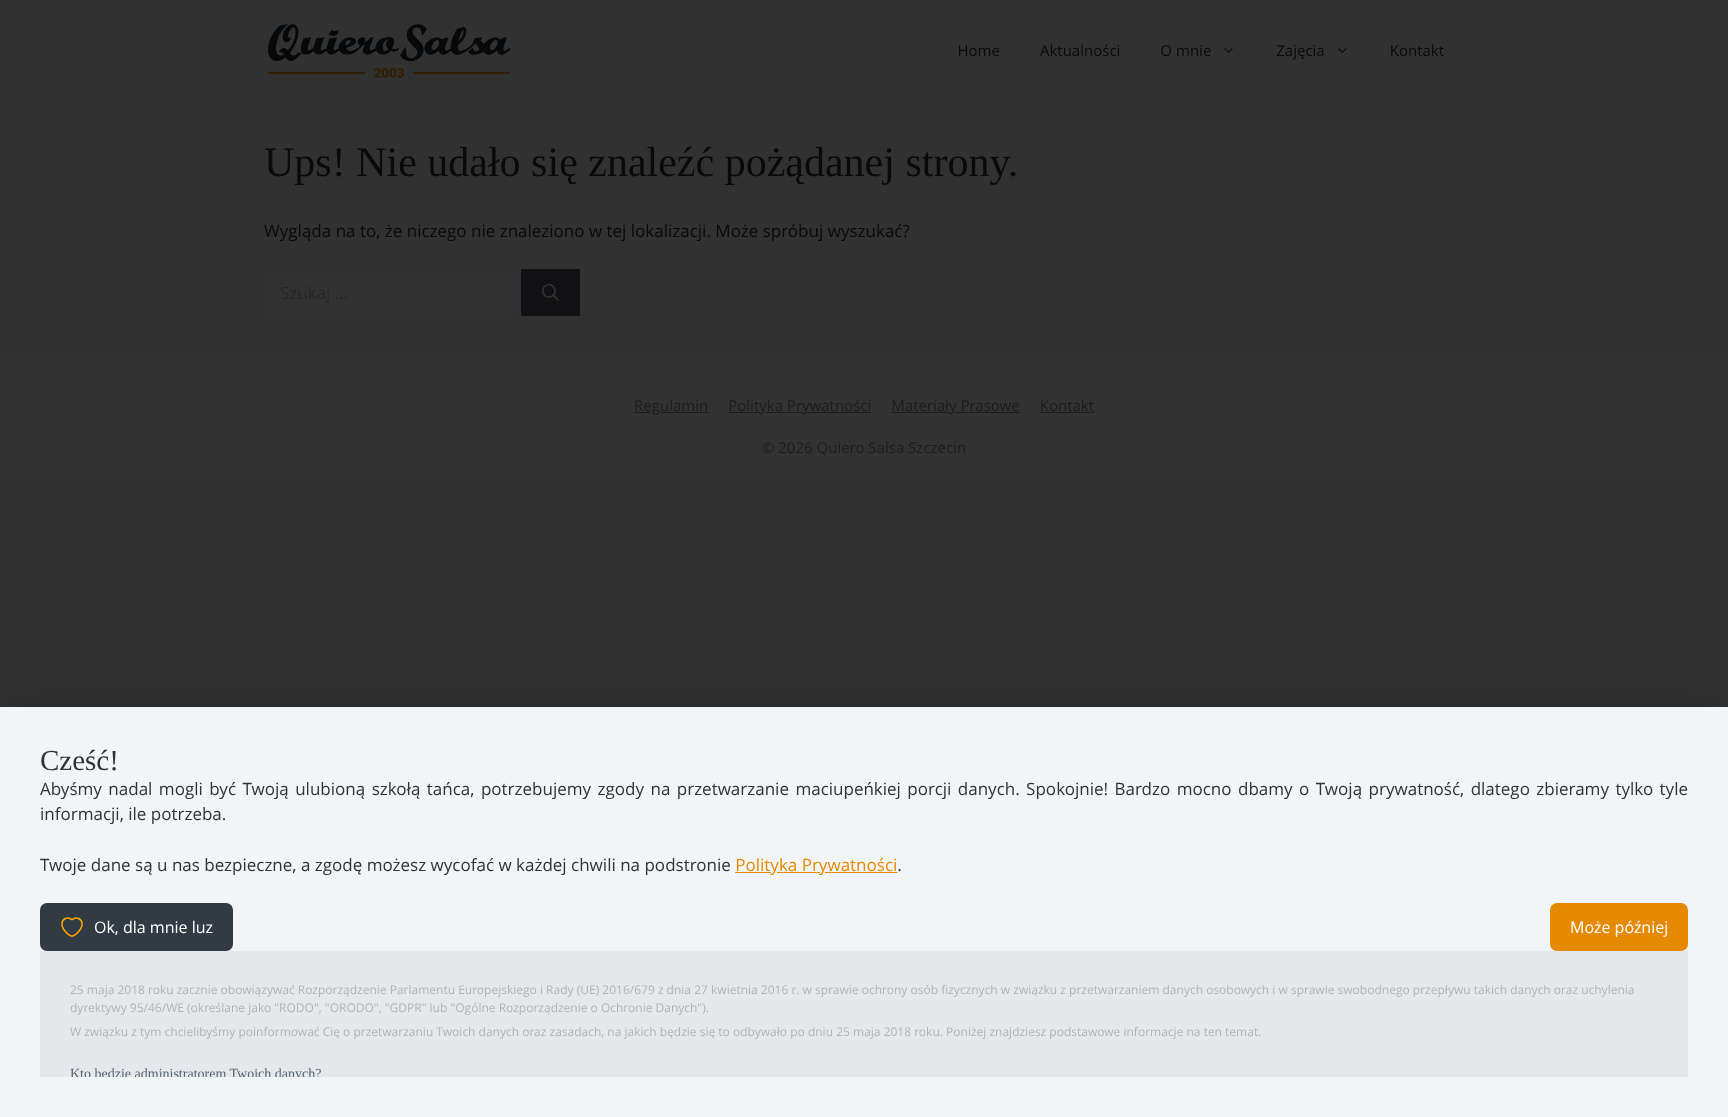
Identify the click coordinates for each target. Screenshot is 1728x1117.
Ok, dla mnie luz (153, 927)
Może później (1619, 927)
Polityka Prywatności (816, 864)
